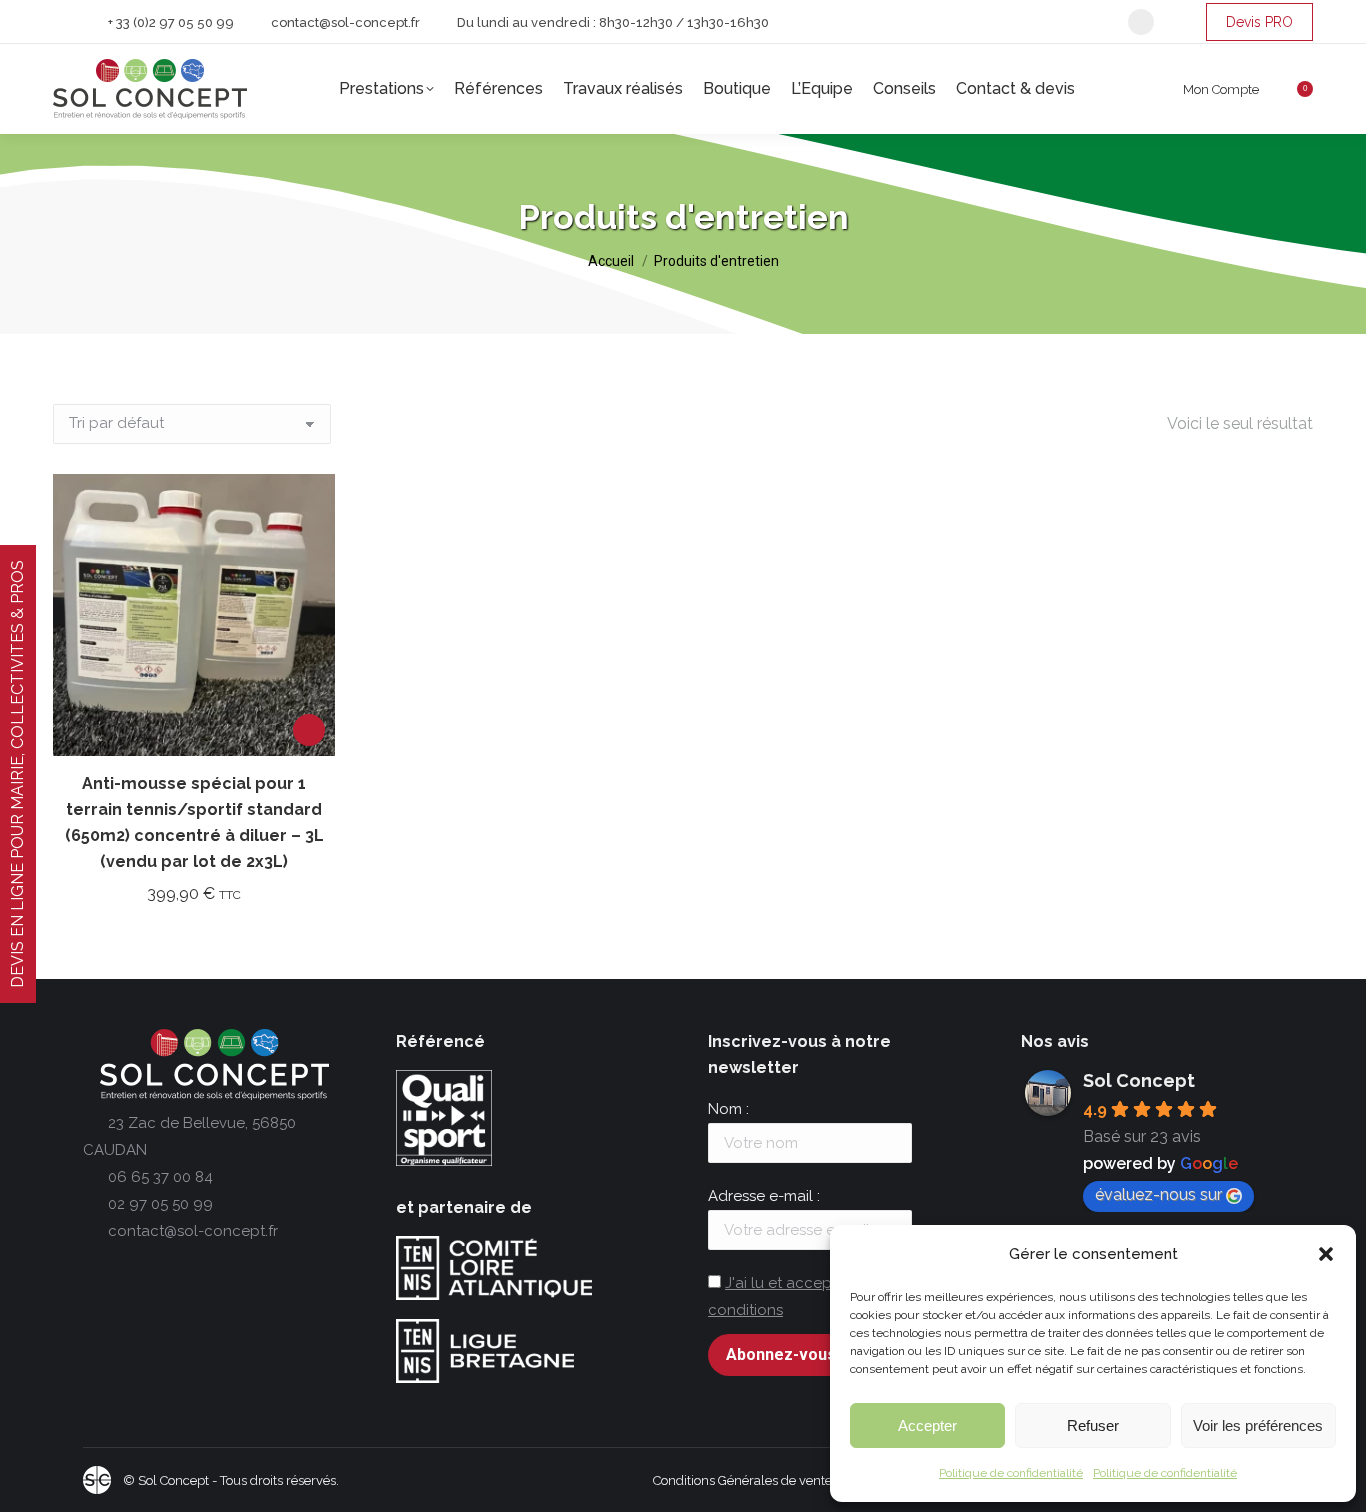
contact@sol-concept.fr (345, 22)
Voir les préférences (1258, 1425)
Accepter (927, 1425)
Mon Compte (1221, 89)
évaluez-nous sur (1158, 1194)
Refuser (1093, 1425)
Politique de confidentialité (1011, 1473)
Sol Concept (1139, 1080)
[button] (1326, 1254)
